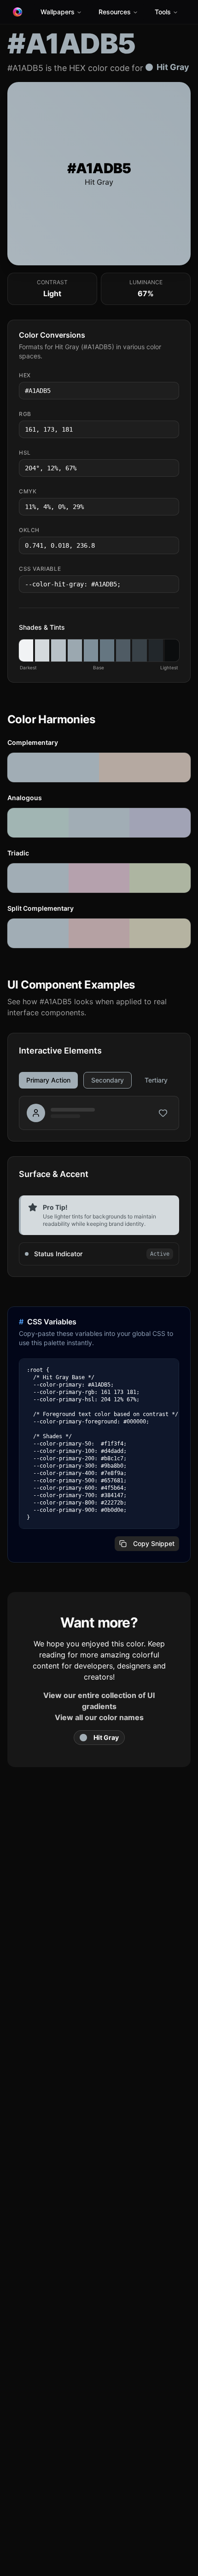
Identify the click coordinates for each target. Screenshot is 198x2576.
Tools (163, 12)
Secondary (108, 1080)
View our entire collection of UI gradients (99, 1701)
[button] (26, 650)
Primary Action (48, 1080)
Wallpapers (58, 12)
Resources (115, 12)
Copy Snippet (154, 1543)
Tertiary (156, 1080)
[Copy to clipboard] (171, 391)
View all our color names (99, 1717)
